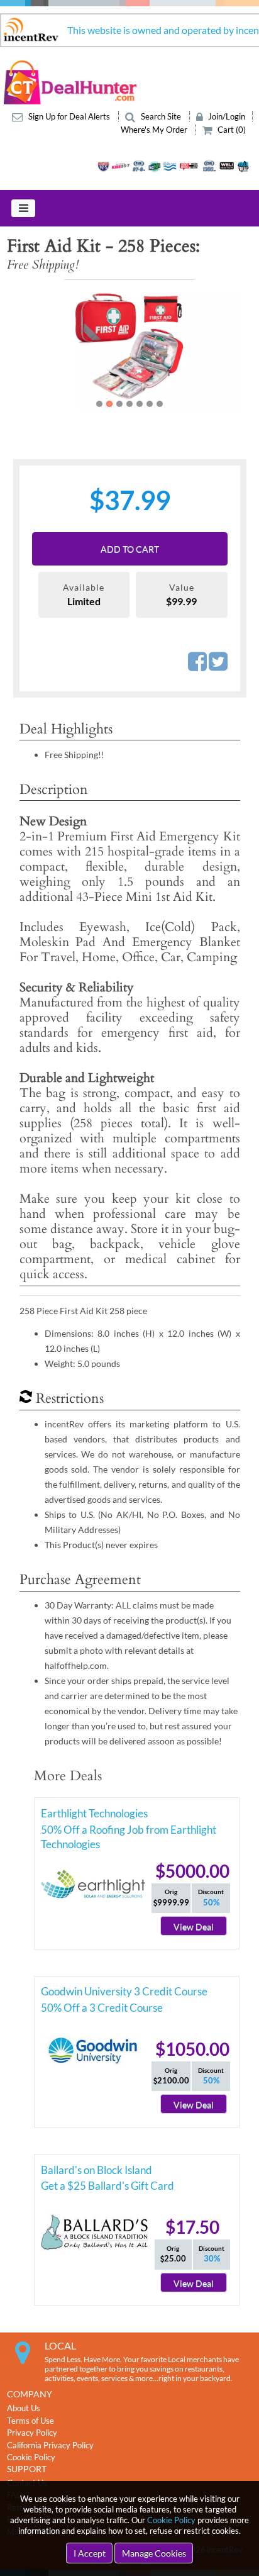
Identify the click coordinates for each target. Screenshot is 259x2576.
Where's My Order (155, 130)
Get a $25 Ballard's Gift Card (107, 2186)
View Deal (194, 1926)
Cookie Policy (171, 2520)
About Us (24, 2408)
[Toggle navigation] (23, 208)
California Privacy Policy (50, 2445)
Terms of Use (30, 2421)
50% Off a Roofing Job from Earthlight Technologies (129, 1832)
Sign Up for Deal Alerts (69, 116)
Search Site (161, 116)
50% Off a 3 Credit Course (102, 2008)
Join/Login (226, 116)
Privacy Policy (32, 2433)
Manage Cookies (154, 2553)
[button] (31, 345)
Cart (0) (231, 130)
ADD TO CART (130, 549)
